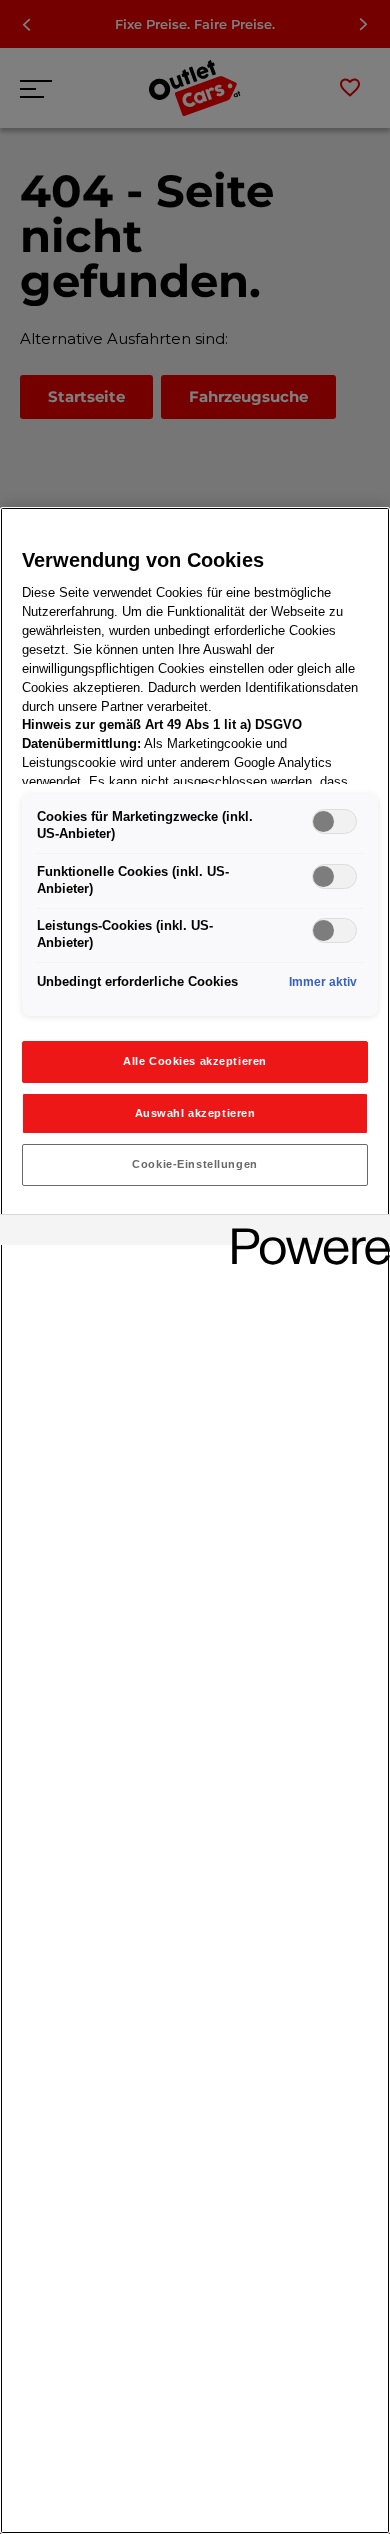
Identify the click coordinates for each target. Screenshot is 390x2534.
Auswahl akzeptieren (195, 1113)
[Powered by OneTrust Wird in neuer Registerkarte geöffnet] (304, 1232)
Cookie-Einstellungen (194, 1164)
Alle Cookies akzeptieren (195, 1061)
